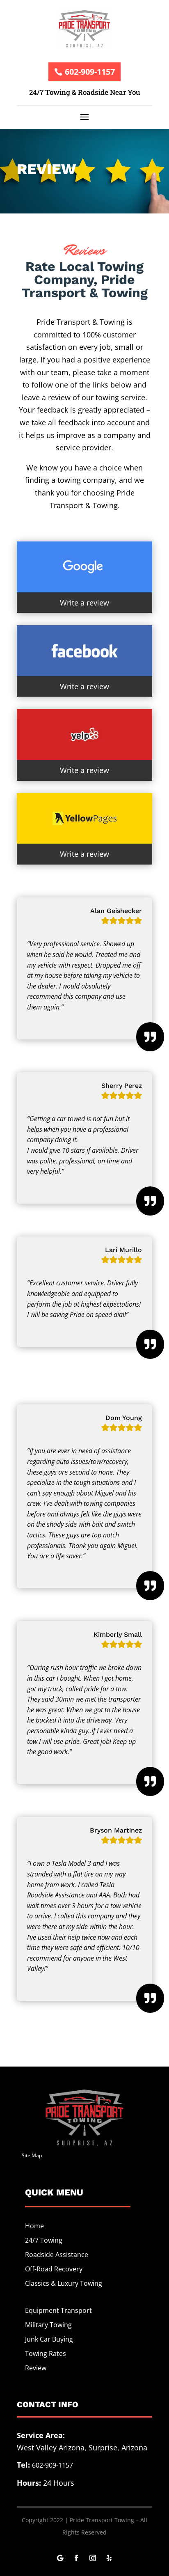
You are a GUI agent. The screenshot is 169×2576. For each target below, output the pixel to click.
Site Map (32, 2155)
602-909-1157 (90, 72)
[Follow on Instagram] (93, 2558)
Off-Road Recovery (54, 2269)
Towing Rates (46, 2353)
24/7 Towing (44, 2240)
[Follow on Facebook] (76, 2558)
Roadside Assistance (57, 2255)
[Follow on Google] (60, 2558)
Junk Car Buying (49, 2339)
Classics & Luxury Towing (64, 2283)
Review (36, 2368)
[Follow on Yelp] (109, 2558)
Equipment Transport (58, 2310)
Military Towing (48, 2325)
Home (34, 2226)
